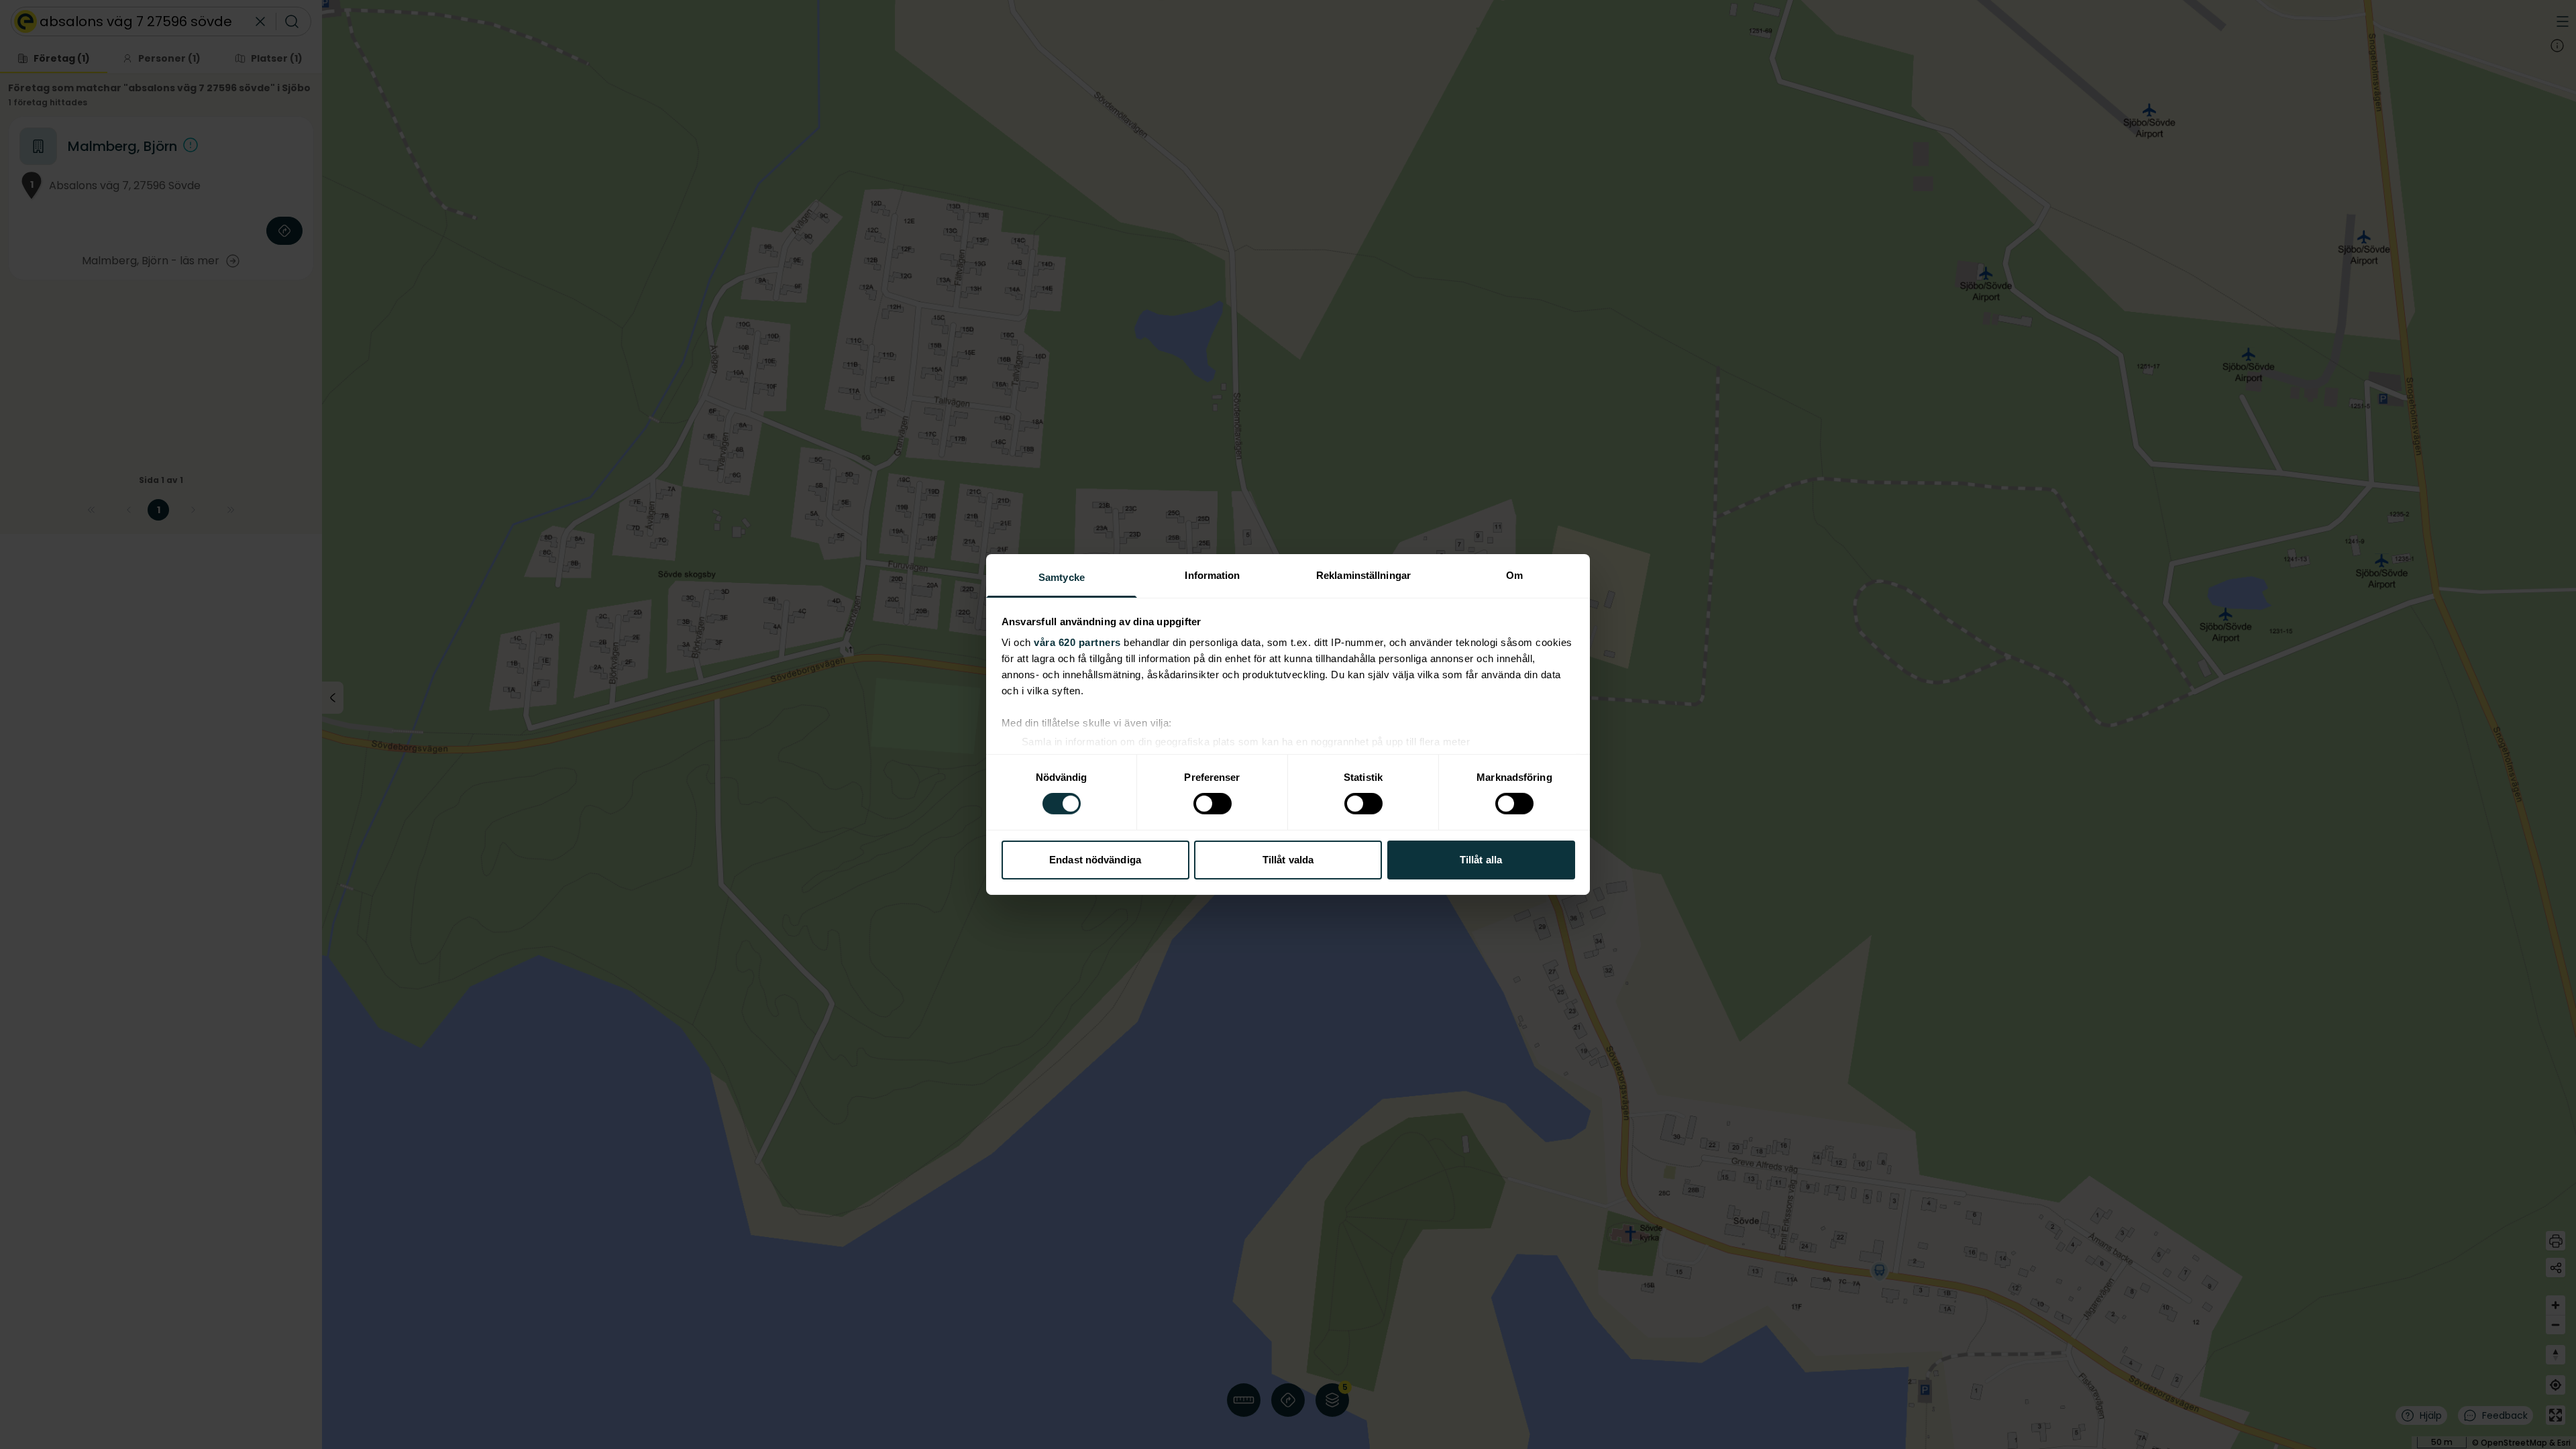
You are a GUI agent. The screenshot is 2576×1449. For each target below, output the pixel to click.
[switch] (1213, 804)
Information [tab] (1212, 575)
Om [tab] (1514, 575)
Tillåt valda (1288, 860)
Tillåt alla (1481, 860)
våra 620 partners (1077, 642)
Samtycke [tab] (1062, 577)
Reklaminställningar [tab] (1363, 575)
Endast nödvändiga (1095, 860)
